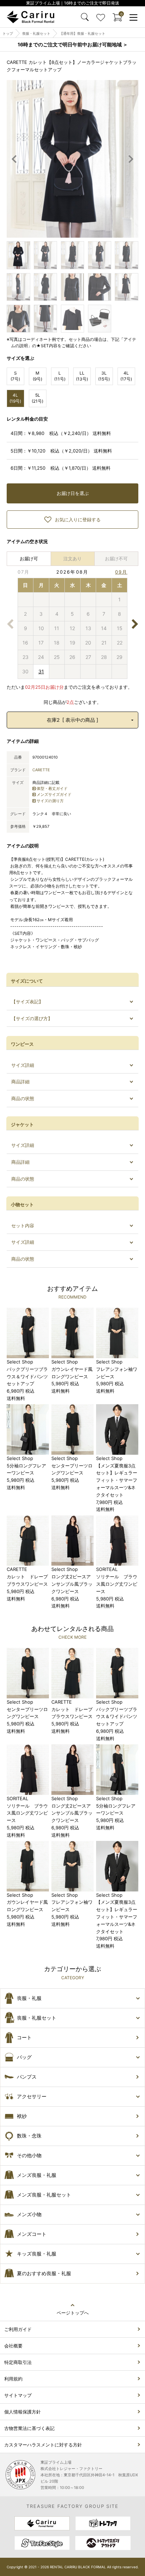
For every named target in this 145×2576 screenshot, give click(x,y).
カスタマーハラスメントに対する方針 (43, 2445)
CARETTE (41, 770)
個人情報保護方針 (23, 2412)
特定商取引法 (18, 2362)
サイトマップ (18, 2395)
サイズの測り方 (50, 801)
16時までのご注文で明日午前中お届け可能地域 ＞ (73, 44)
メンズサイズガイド (54, 794)
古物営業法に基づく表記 (29, 2428)
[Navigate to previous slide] (14, 159)
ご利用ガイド (18, 2329)
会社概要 (13, 2346)
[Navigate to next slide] (131, 159)
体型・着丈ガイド (52, 788)
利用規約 (13, 2379)
